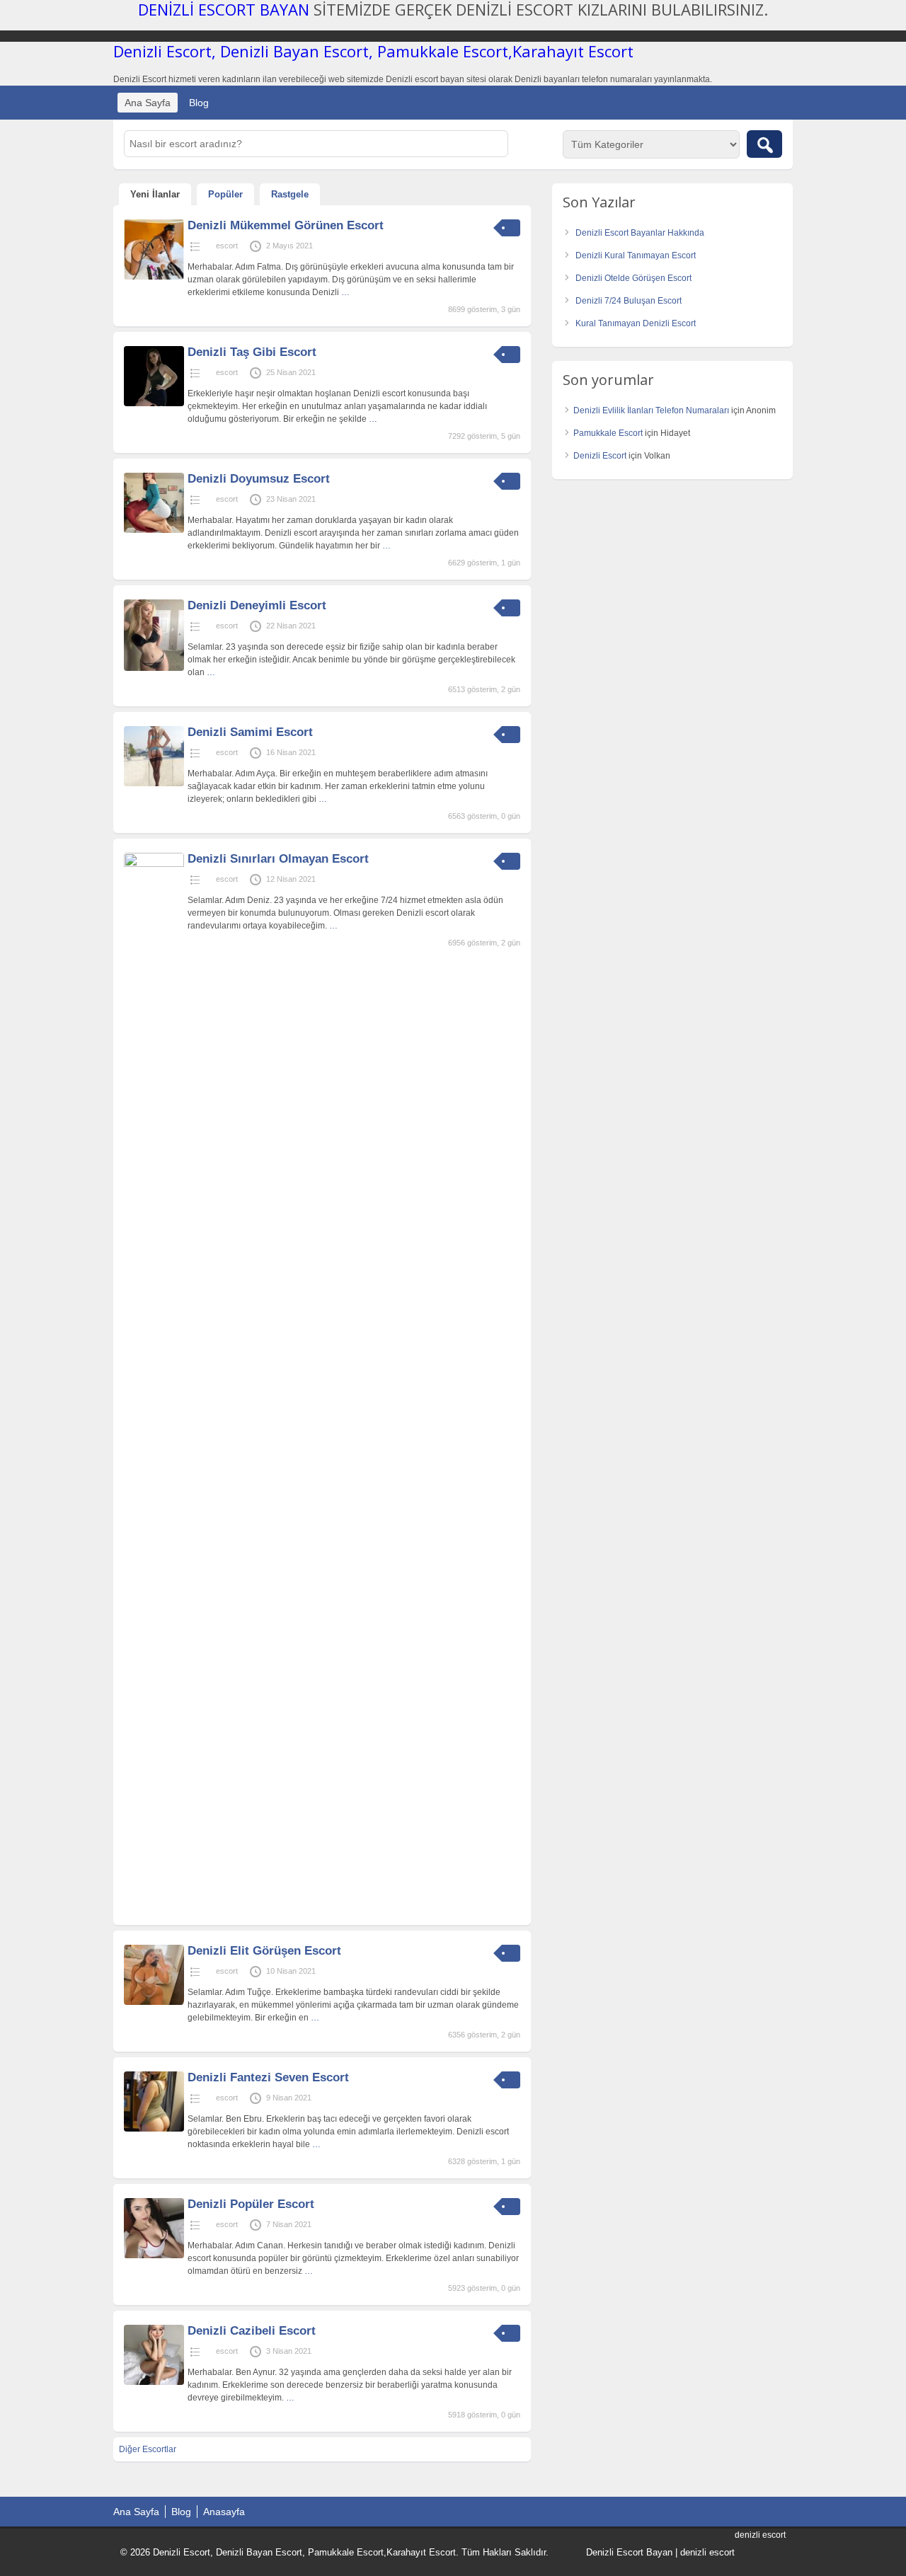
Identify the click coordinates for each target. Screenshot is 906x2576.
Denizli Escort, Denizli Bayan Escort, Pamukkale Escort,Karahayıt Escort (373, 51)
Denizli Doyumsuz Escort (259, 479)
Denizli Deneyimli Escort (257, 605)
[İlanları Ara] (764, 144)
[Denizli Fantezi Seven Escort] (154, 2129)
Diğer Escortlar (148, 2449)
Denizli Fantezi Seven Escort (268, 2077)
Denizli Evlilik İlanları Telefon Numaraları (651, 410)
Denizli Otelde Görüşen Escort (633, 278)
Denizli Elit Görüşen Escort (264, 1951)
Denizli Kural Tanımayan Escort (636, 255)
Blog (199, 103)
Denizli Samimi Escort (250, 732)
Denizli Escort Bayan (629, 2552)
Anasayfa (224, 2512)
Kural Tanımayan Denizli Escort (636, 323)
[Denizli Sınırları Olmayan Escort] (154, 864)
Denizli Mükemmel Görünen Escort (286, 225)
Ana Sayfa (148, 103)
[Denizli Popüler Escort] (154, 2255)
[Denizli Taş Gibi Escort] (154, 403)
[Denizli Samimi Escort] (154, 783)
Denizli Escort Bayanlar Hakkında (640, 233)
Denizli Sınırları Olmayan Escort (278, 859)
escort (227, 246)
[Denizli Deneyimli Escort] (154, 668)
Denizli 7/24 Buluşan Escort (629, 301)
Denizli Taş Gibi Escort (252, 352)
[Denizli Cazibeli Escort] (154, 2382)
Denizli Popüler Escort (251, 2204)
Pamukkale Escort (608, 433)
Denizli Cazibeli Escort (252, 2331)
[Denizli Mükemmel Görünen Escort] (154, 277)
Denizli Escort (600, 456)
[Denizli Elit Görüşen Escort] (154, 2002)
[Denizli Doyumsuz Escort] (154, 530)
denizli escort (707, 2552)
